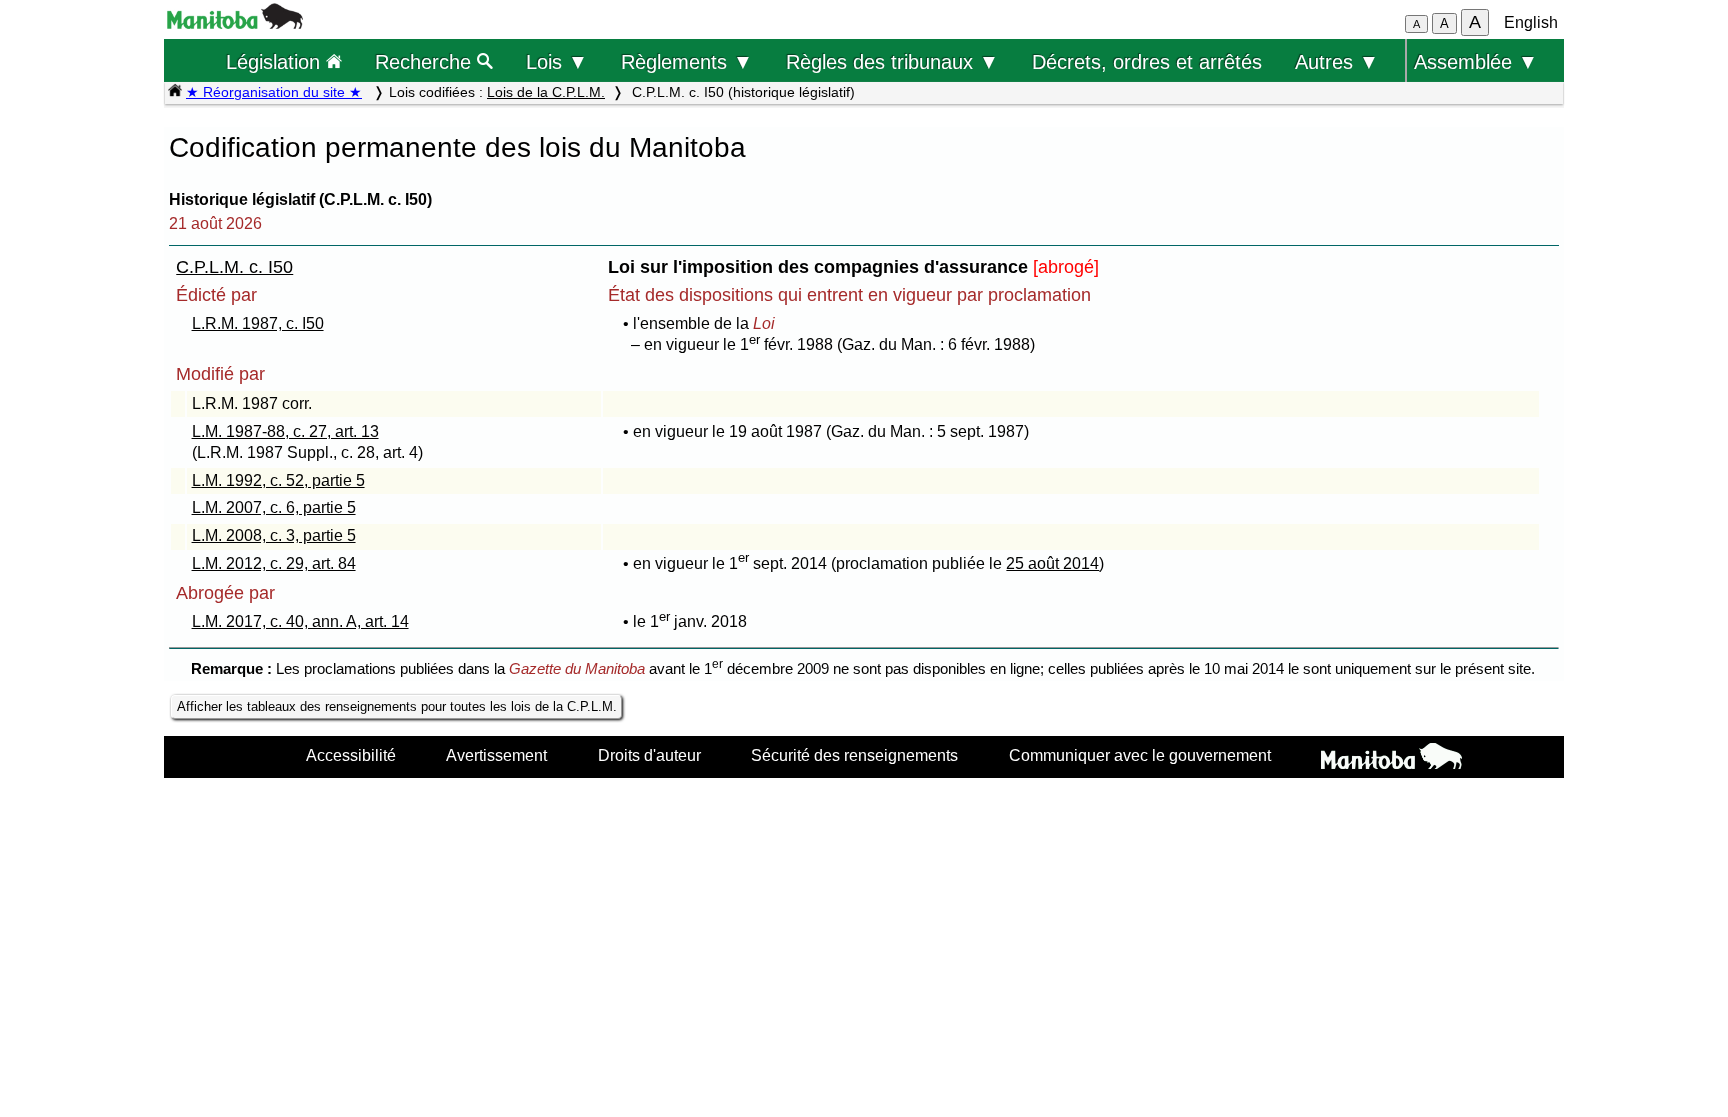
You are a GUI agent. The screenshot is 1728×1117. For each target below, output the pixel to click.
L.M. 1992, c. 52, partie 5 (278, 480)
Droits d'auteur (649, 755)
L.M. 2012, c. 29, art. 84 (274, 563)
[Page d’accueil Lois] (175, 92)
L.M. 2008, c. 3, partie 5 (274, 535)
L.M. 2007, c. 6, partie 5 (274, 507)
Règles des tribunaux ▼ (892, 61)
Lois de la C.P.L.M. (546, 92)
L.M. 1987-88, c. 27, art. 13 (285, 431)
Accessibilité (351, 755)
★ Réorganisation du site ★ (274, 92)
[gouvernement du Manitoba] (235, 23)
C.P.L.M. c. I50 (234, 267)
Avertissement (496, 755)
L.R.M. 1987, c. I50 (258, 323)
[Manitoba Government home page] (1391, 759)
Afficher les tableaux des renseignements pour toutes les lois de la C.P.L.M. (397, 706)
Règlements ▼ (687, 61)
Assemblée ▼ (1476, 61)
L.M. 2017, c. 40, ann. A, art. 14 (300, 621)
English (1531, 22)
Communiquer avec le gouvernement (1140, 755)
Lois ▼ (557, 61)
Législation (276, 61)
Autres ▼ (1337, 61)
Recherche (426, 61)
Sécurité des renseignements (854, 755)
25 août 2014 (1052, 563)
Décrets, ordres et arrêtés (1147, 61)
